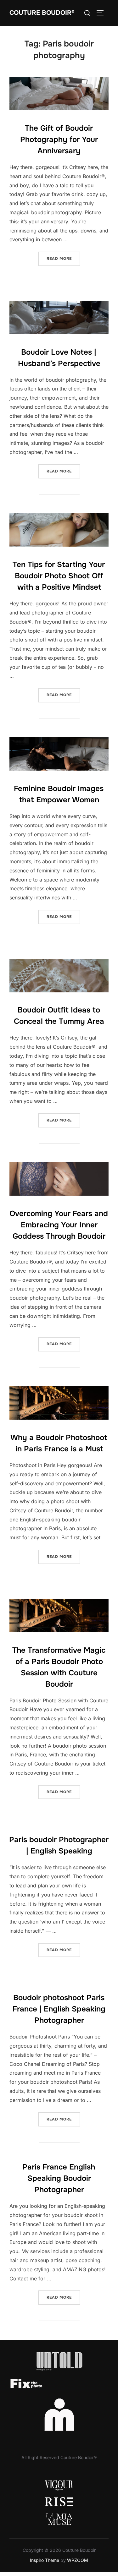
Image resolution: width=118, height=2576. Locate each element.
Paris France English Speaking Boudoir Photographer (59, 2178)
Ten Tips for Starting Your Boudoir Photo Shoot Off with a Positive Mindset (59, 576)
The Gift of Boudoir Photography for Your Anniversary (59, 139)
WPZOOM (78, 2560)
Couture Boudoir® (42, 13)
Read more (63, 258)
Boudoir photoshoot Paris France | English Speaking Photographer (59, 2009)
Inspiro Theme (45, 2560)
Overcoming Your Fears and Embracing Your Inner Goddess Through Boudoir (59, 1225)
